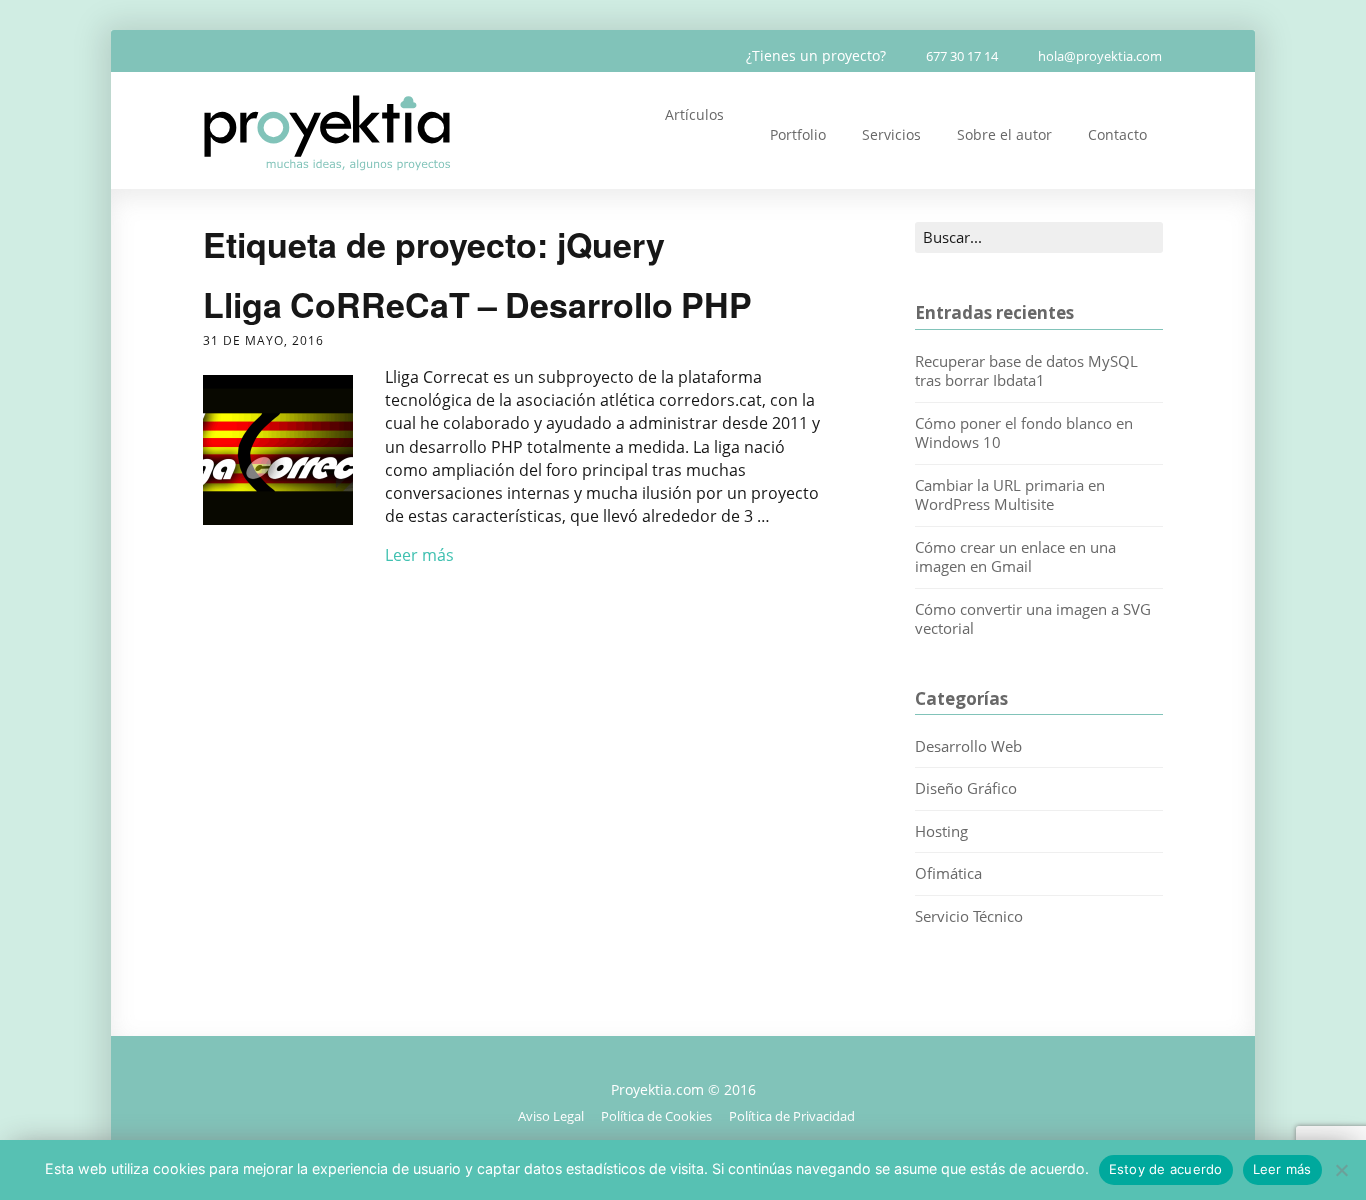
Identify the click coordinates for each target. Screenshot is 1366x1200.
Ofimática (948, 873)
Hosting (941, 831)
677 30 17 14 (962, 56)
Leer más (419, 555)
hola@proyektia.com (1100, 56)
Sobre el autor (1004, 134)
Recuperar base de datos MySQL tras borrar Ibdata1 (1026, 371)
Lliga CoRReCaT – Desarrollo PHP (477, 304)
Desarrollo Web (968, 746)
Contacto (1117, 134)
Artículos (694, 114)
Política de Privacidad (792, 1116)
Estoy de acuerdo (1166, 1169)
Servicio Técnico (969, 916)
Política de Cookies (656, 1116)
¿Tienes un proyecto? (816, 55)
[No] (1341, 1170)
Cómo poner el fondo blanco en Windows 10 (1024, 433)
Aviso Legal (551, 1116)
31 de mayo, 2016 (263, 340)
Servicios (891, 134)
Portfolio (798, 134)
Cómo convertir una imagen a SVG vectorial (1033, 619)
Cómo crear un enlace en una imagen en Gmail (1015, 557)
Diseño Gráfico (966, 788)
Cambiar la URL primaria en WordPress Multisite (1010, 495)
